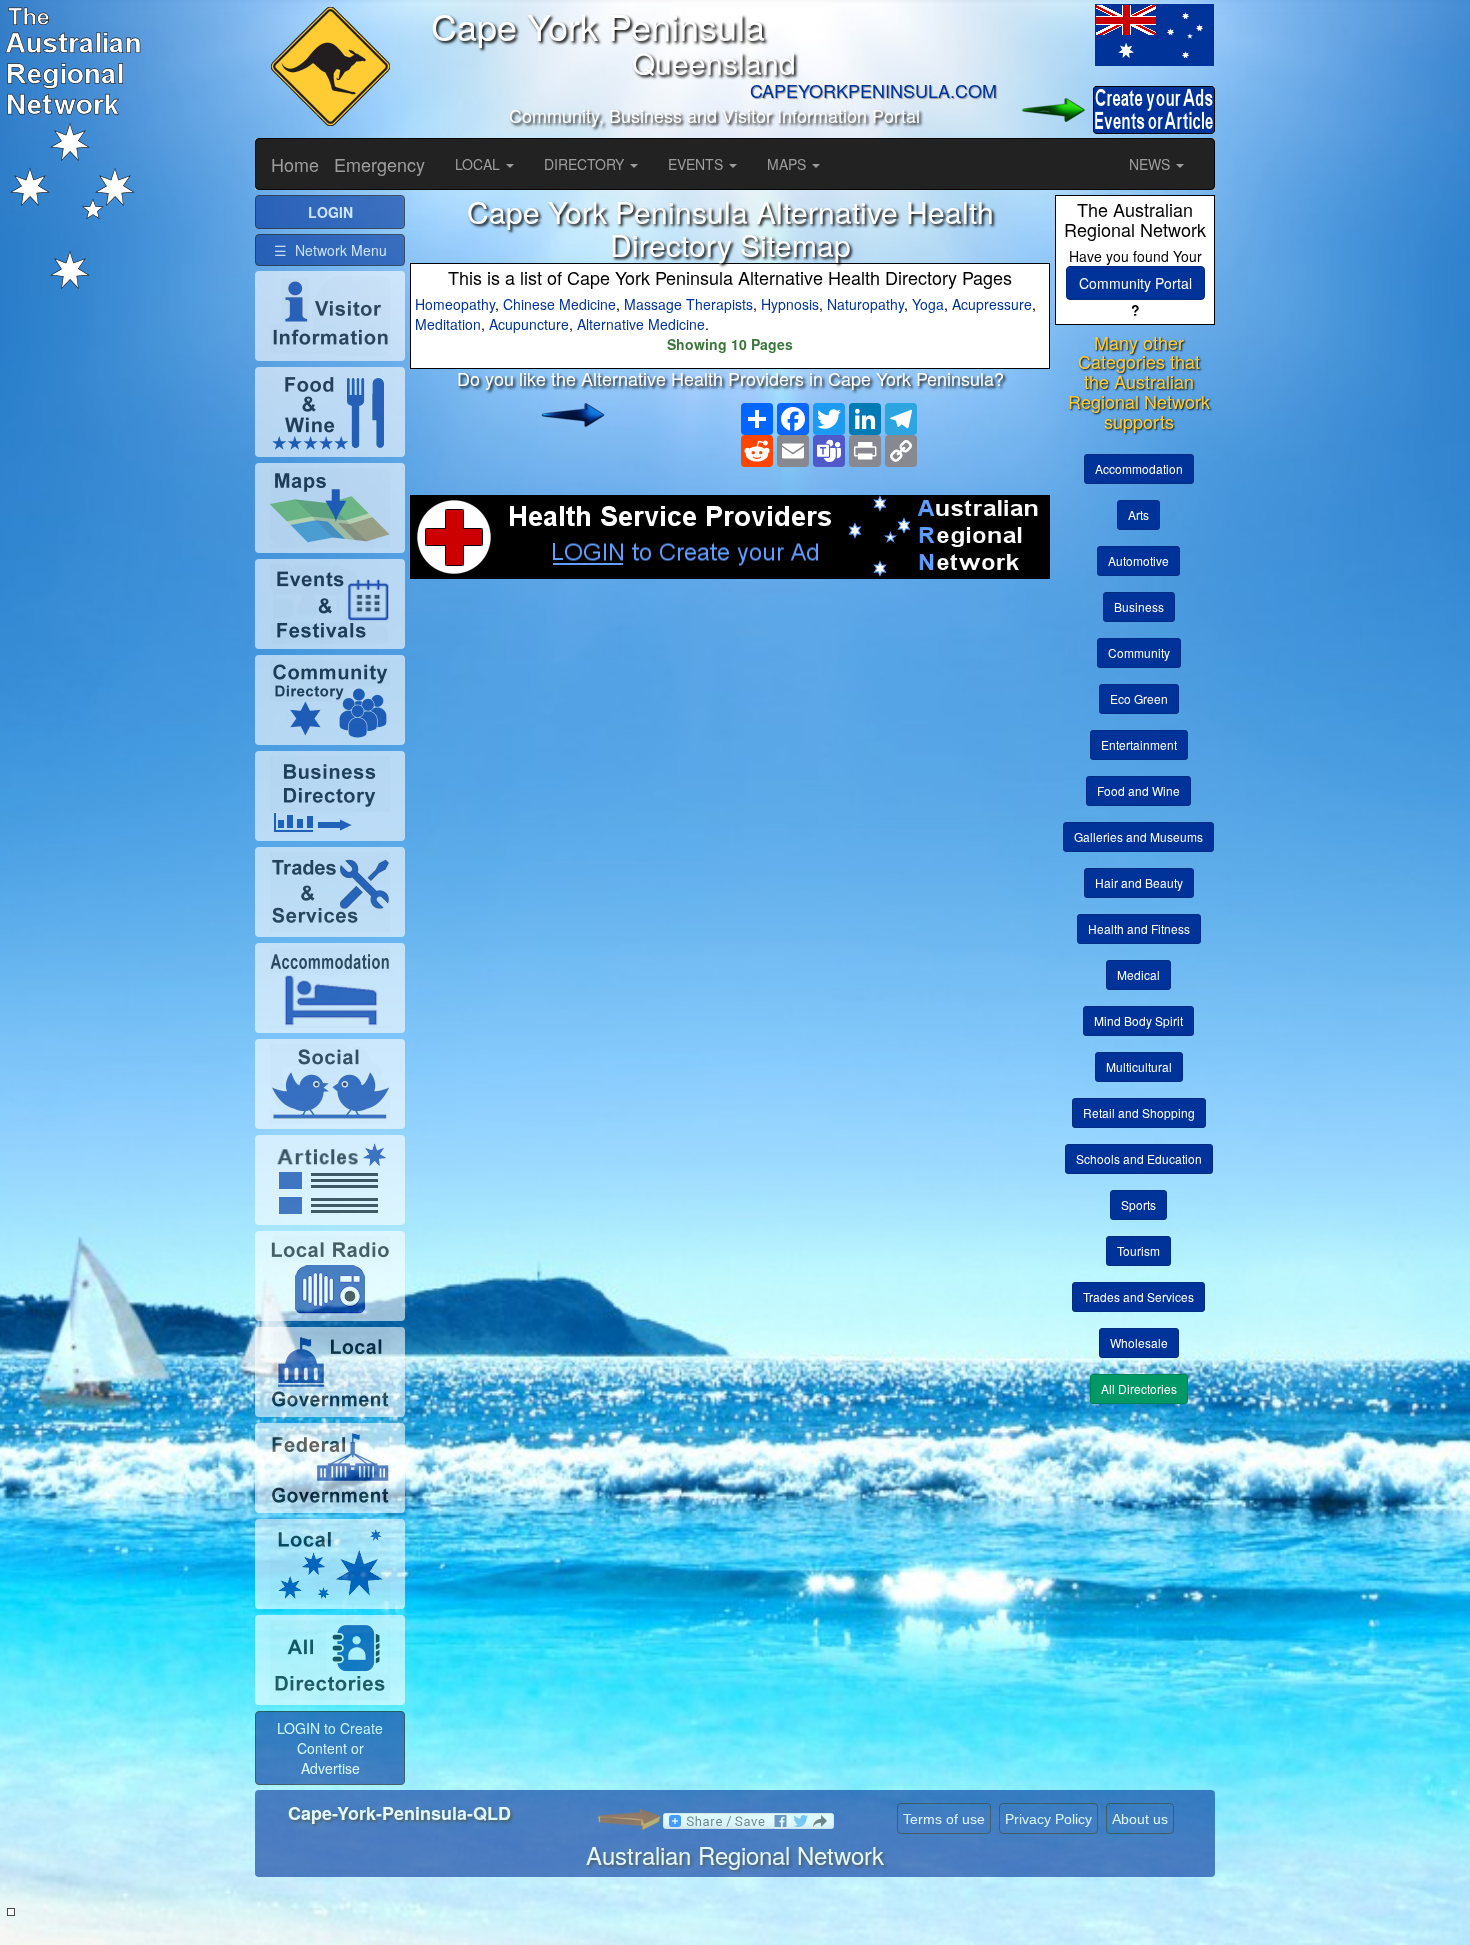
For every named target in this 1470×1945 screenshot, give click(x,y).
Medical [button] (1138, 974)
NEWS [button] (1151, 164)
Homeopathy (455, 304)
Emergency (379, 164)
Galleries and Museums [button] (1138, 836)
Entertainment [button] (1139, 744)
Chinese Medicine (559, 304)
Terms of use (944, 1819)
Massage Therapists (688, 304)
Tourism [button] (1138, 1250)
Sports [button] (1138, 1204)
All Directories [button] (1139, 1388)
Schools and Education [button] (1139, 1158)
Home (295, 164)
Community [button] (1139, 652)
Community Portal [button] (1135, 283)
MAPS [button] (788, 164)
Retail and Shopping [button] (1139, 1112)
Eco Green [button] (1139, 698)
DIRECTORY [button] (586, 164)
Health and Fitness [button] (1139, 928)
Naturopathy (865, 304)
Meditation (448, 324)
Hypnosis (790, 304)
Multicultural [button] (1139, 1066)
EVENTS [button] (697, 164)
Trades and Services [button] (1138, 1296)
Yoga (928, 304)
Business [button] (1139, 606)
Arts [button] (1138, 514)
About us (1140, 1819)
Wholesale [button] (1139, 1342)
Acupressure (992, 304)
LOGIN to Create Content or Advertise (330, 1748)
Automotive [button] (1138, 560)
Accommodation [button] (1139, 468)
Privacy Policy (1048, 1819)
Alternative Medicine (641, 324)
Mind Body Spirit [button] (1138, 1020)
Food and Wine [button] (1138, 790)
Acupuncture (529, 324)
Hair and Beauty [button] (1139, 882)
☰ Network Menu (330, 250)
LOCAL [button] (479, 164)
